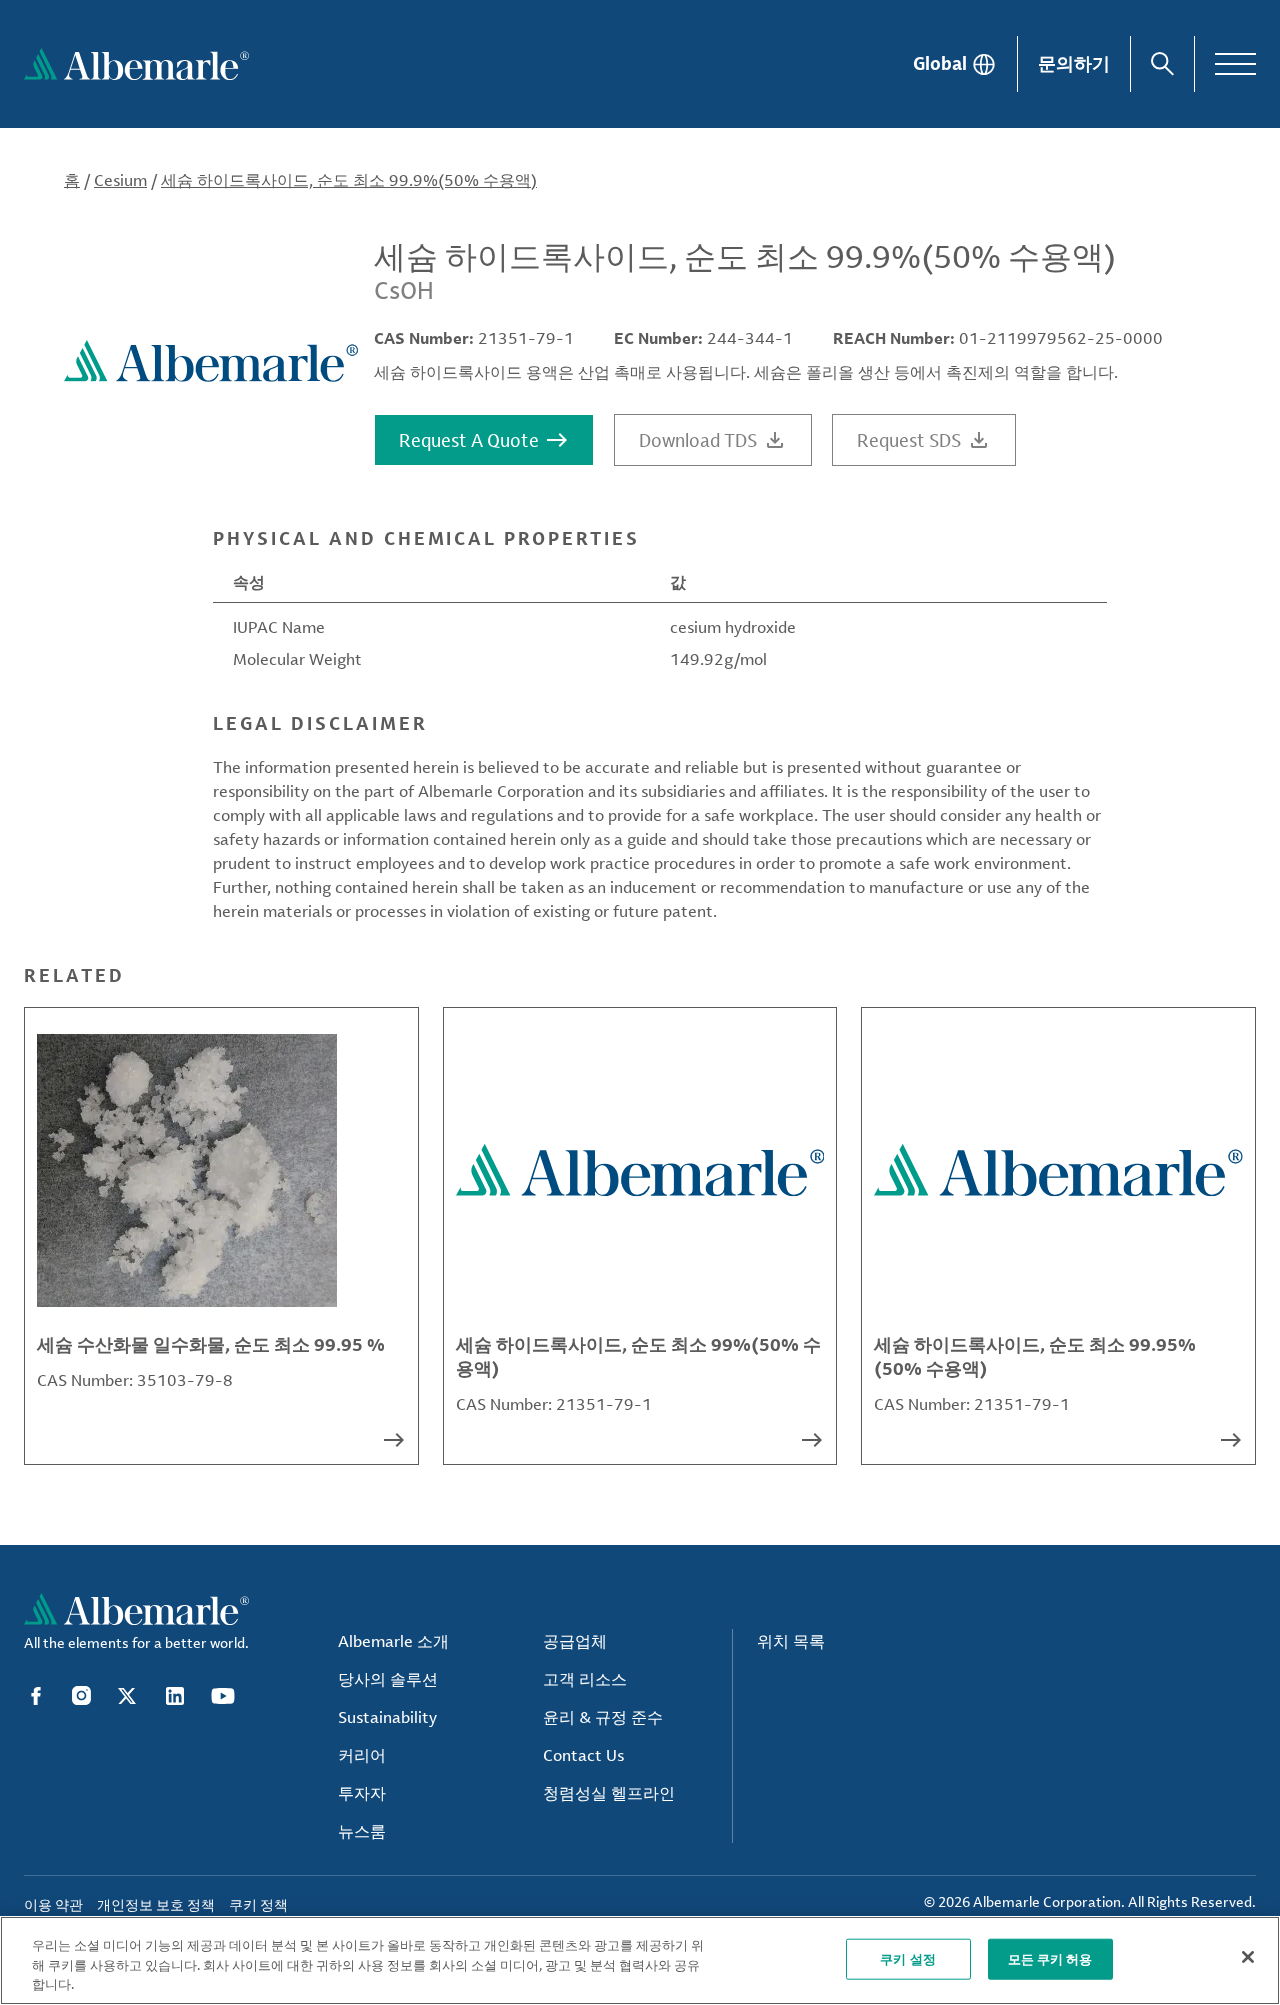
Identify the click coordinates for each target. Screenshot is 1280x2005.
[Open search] (1162, 64)
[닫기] (1248, 1957)
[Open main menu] (1235, 64)
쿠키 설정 (908, 1958)
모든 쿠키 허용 (1050, 1958)
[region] (640, 1960)
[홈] (136, 64)
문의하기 (1074, 63)
